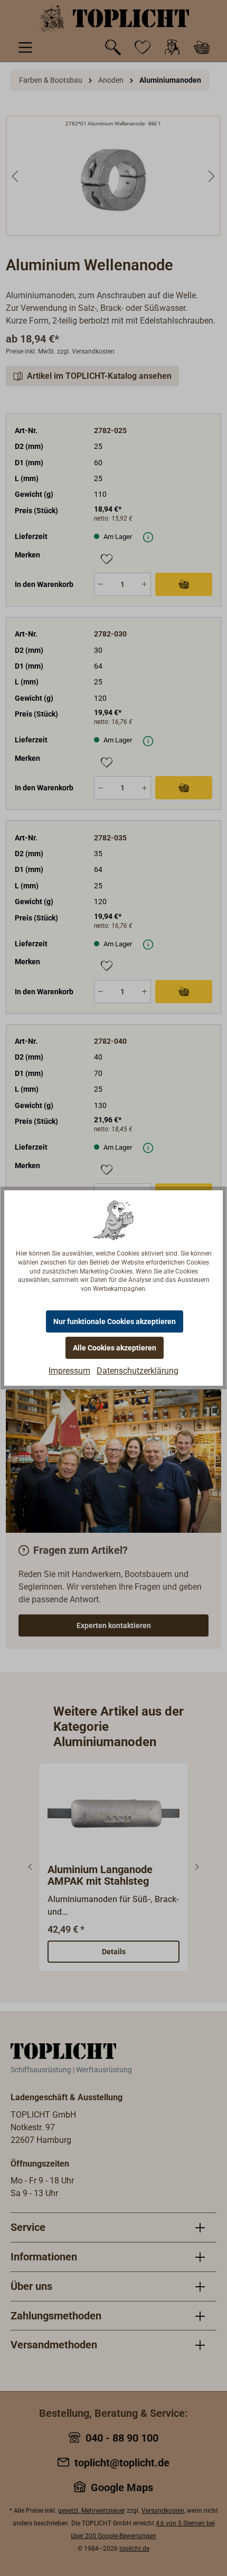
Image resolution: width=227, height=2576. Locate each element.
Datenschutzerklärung (138, 1371)
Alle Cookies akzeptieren (115, 1348)
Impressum (69, 1371)
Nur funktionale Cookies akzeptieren (115, 1321)
